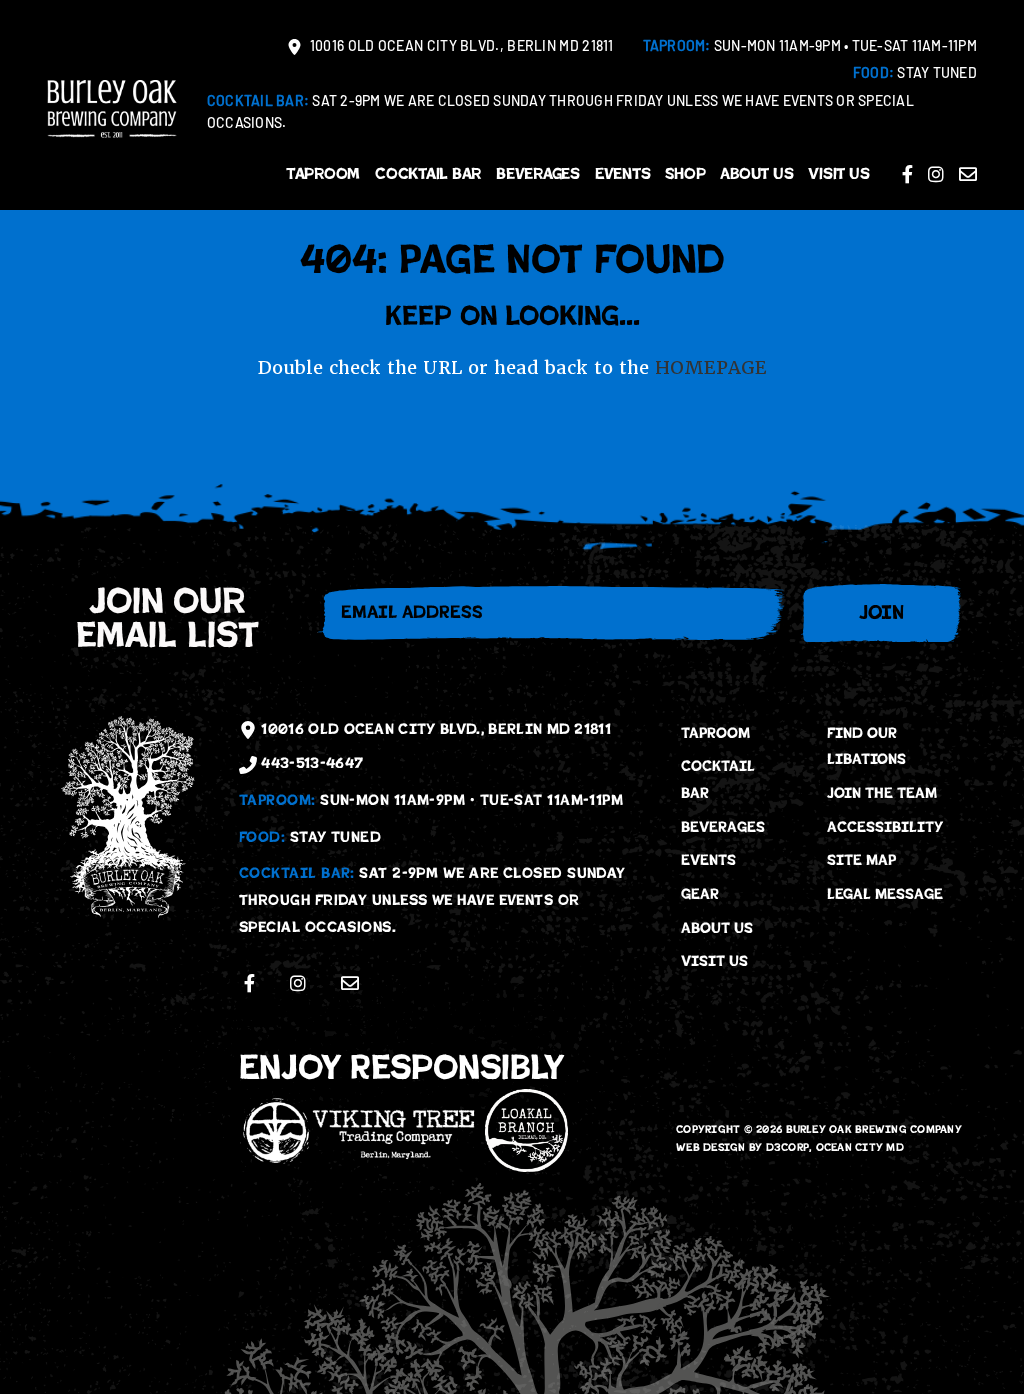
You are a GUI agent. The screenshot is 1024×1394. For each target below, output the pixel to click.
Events (623, 173)
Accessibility (885, 827)
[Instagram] (936, 174)
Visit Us (838, 173)
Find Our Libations (866, 746)
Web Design (711, 1147)
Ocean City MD (860, 1147)
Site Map (861, 860)
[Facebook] (907, 174)
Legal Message (885, 894)
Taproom (323, 173)
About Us (756, 173)
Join (881, 612)
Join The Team (882, 793)
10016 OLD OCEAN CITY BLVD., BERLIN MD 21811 (460, 47)
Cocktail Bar (428, 173)
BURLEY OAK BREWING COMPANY (874, 1129)
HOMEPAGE (711, 367)
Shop (685, 173)
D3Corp (788, 1147)
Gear (700, 894)
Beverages (538, 173)
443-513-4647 (310, 763)
